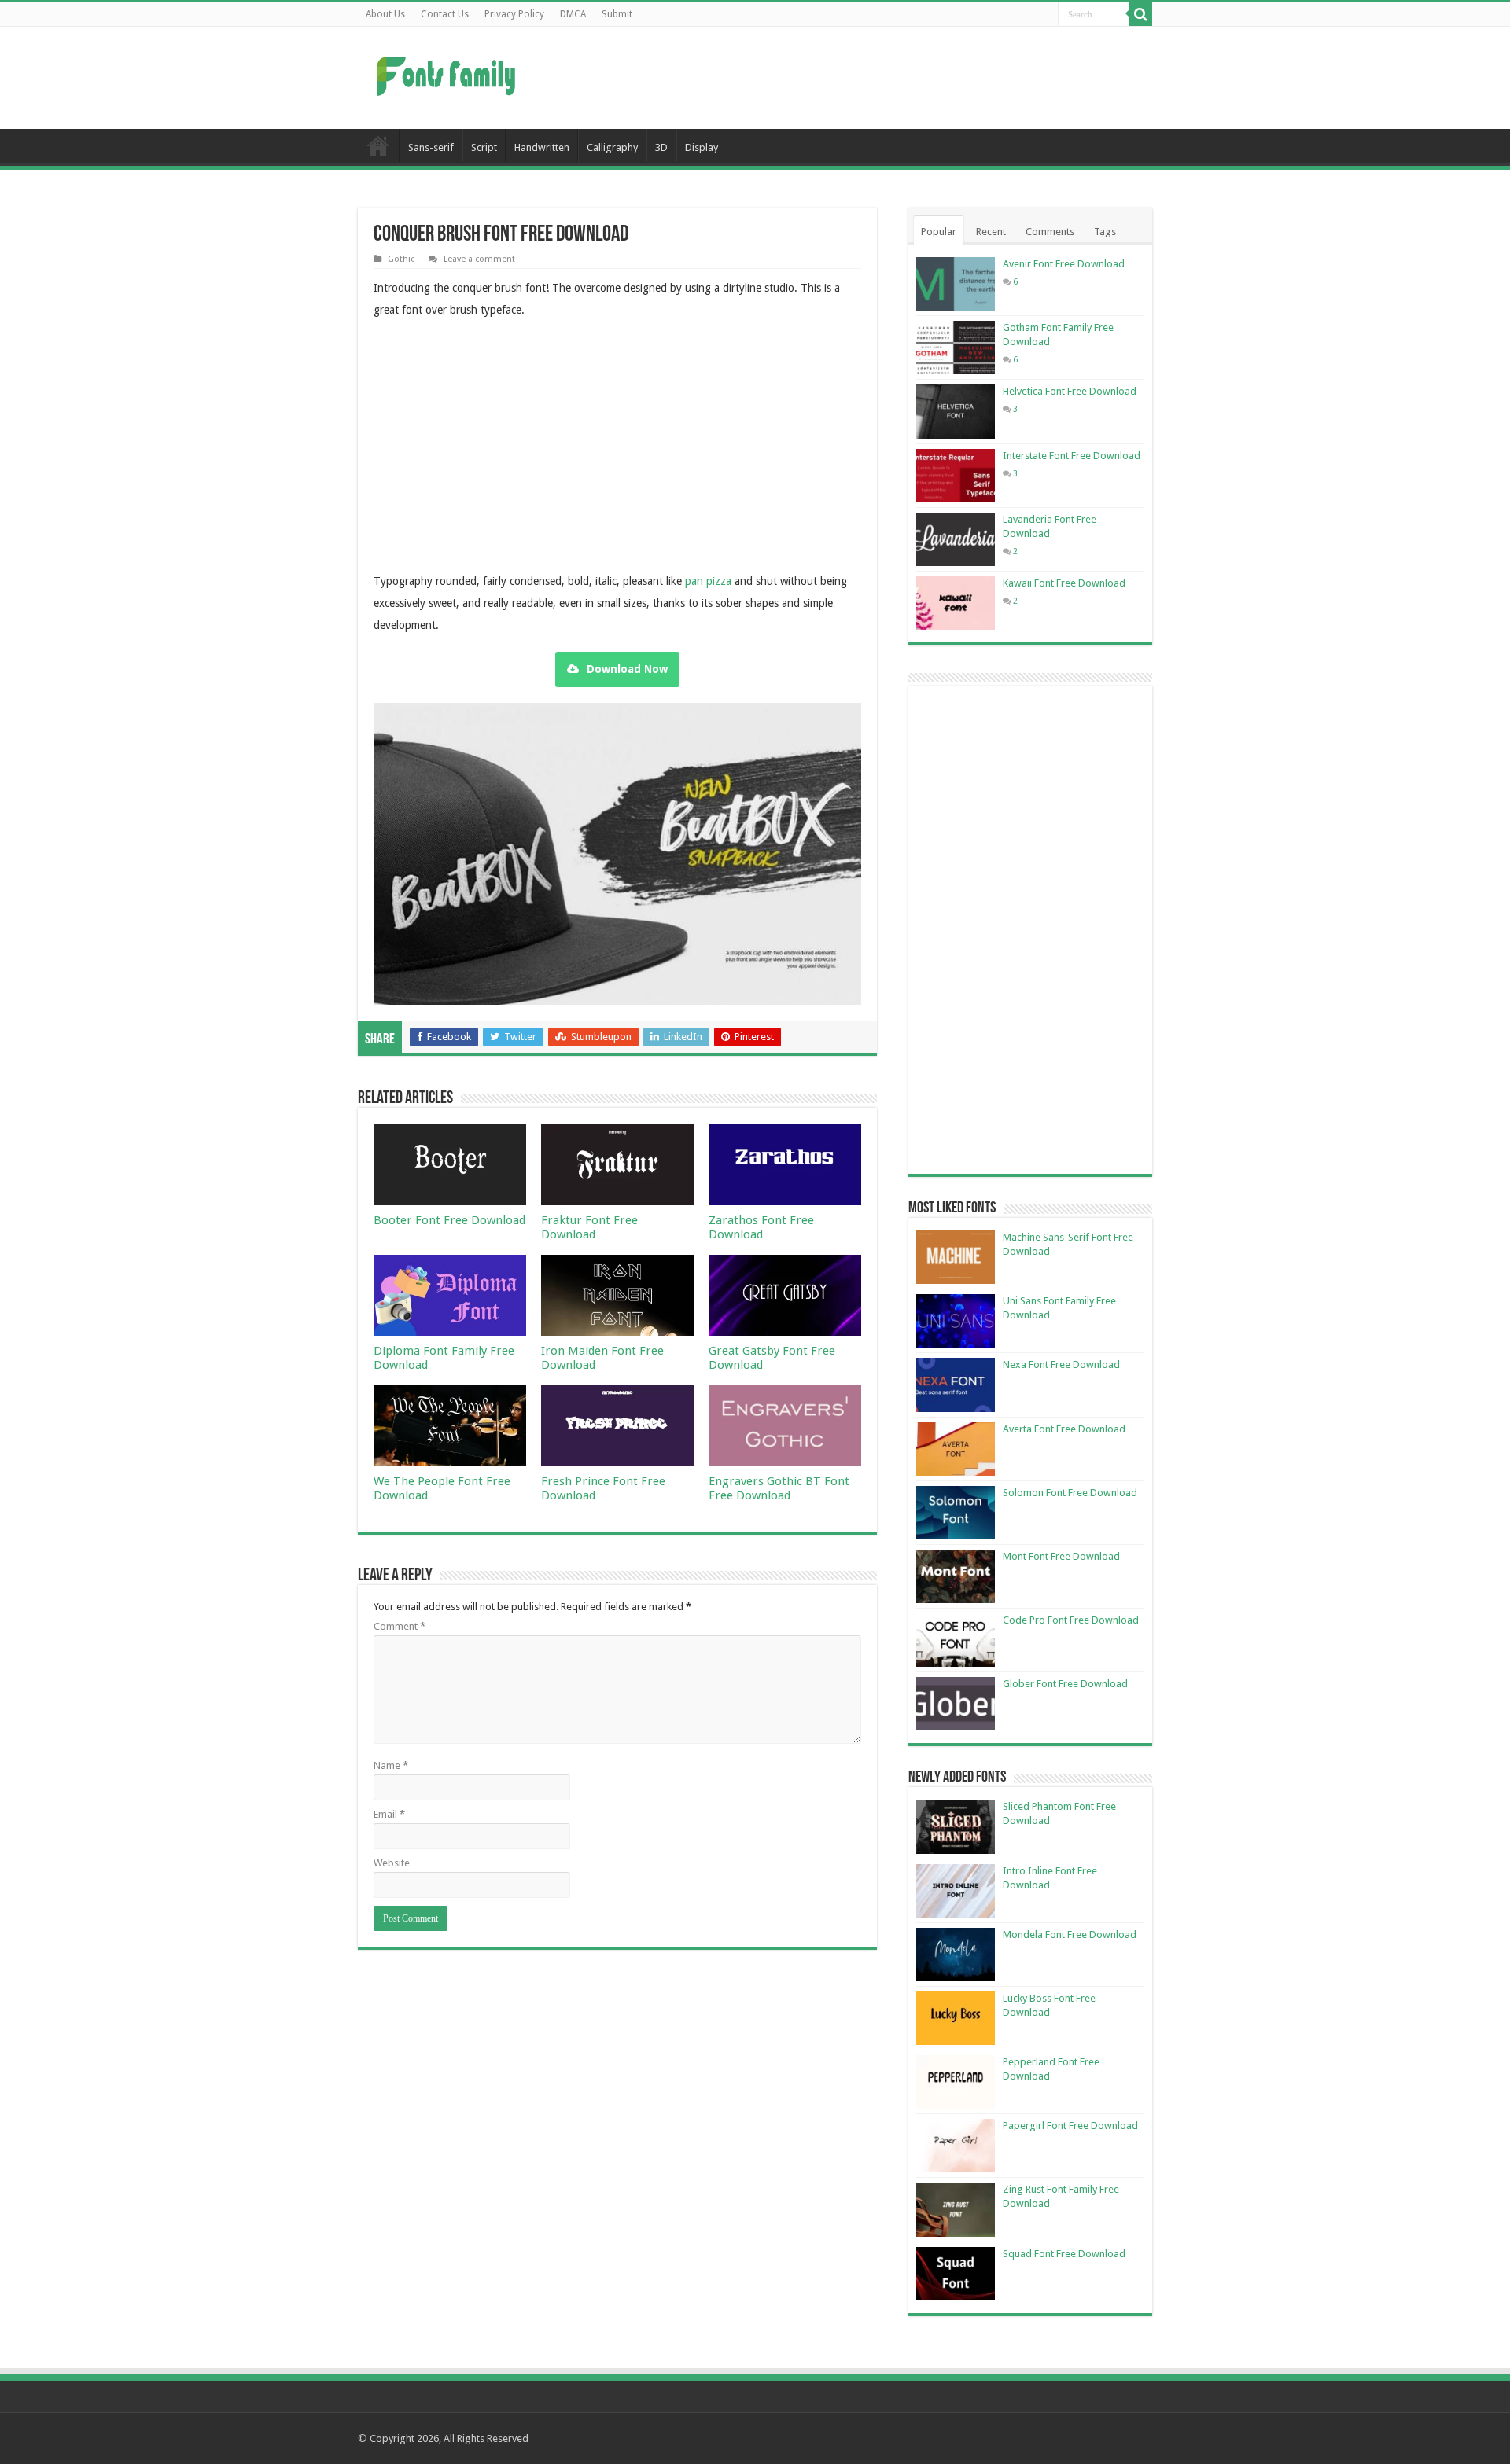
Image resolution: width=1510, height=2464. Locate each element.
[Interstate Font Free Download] (956, 476)
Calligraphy (612, 147)
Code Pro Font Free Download (1071, 1620)
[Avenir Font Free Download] (956, 284)
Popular (939, 232)
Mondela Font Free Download (1070, 1934)
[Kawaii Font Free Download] (956, 603)
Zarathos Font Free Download (761, 1227)
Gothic (401, 259)
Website (392, 1863)
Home (378, 145)
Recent (991, 232)
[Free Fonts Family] (448, 73)
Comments (1050, 232)
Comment (400, 1626)
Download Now (627, 669)
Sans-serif (431, 147)
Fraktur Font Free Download (589, 1227)
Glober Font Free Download (1065, 1684)
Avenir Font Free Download (1064, 264)
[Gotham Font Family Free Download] (956, 348)
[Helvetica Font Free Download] (956, 411)
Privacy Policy (514, 14)
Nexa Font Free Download (1061, 1364)
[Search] (1140, 14)
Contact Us (445, 14)
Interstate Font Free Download (1072, 456)
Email (389, 1814)
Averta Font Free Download (1064, 1429)
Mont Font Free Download (1061, 1556)
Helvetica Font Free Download (1070, 391)
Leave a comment (479, 259)
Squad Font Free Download (1064, 2254)
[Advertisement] (854, 78)
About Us (385, 14)
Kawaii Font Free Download (1064, 583)
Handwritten (542, 147)
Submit (617, 14)
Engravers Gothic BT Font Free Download (779, 1488)
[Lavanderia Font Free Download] (956, 539)
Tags (1105, 232)
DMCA (573, 14)
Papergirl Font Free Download (1070, 2126)
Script (484, 147)
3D (661, 147)
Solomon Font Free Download (1070, 1493)
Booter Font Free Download (449, 1220)
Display (702, 147)
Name (391, 1765)
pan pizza (708, 581)
